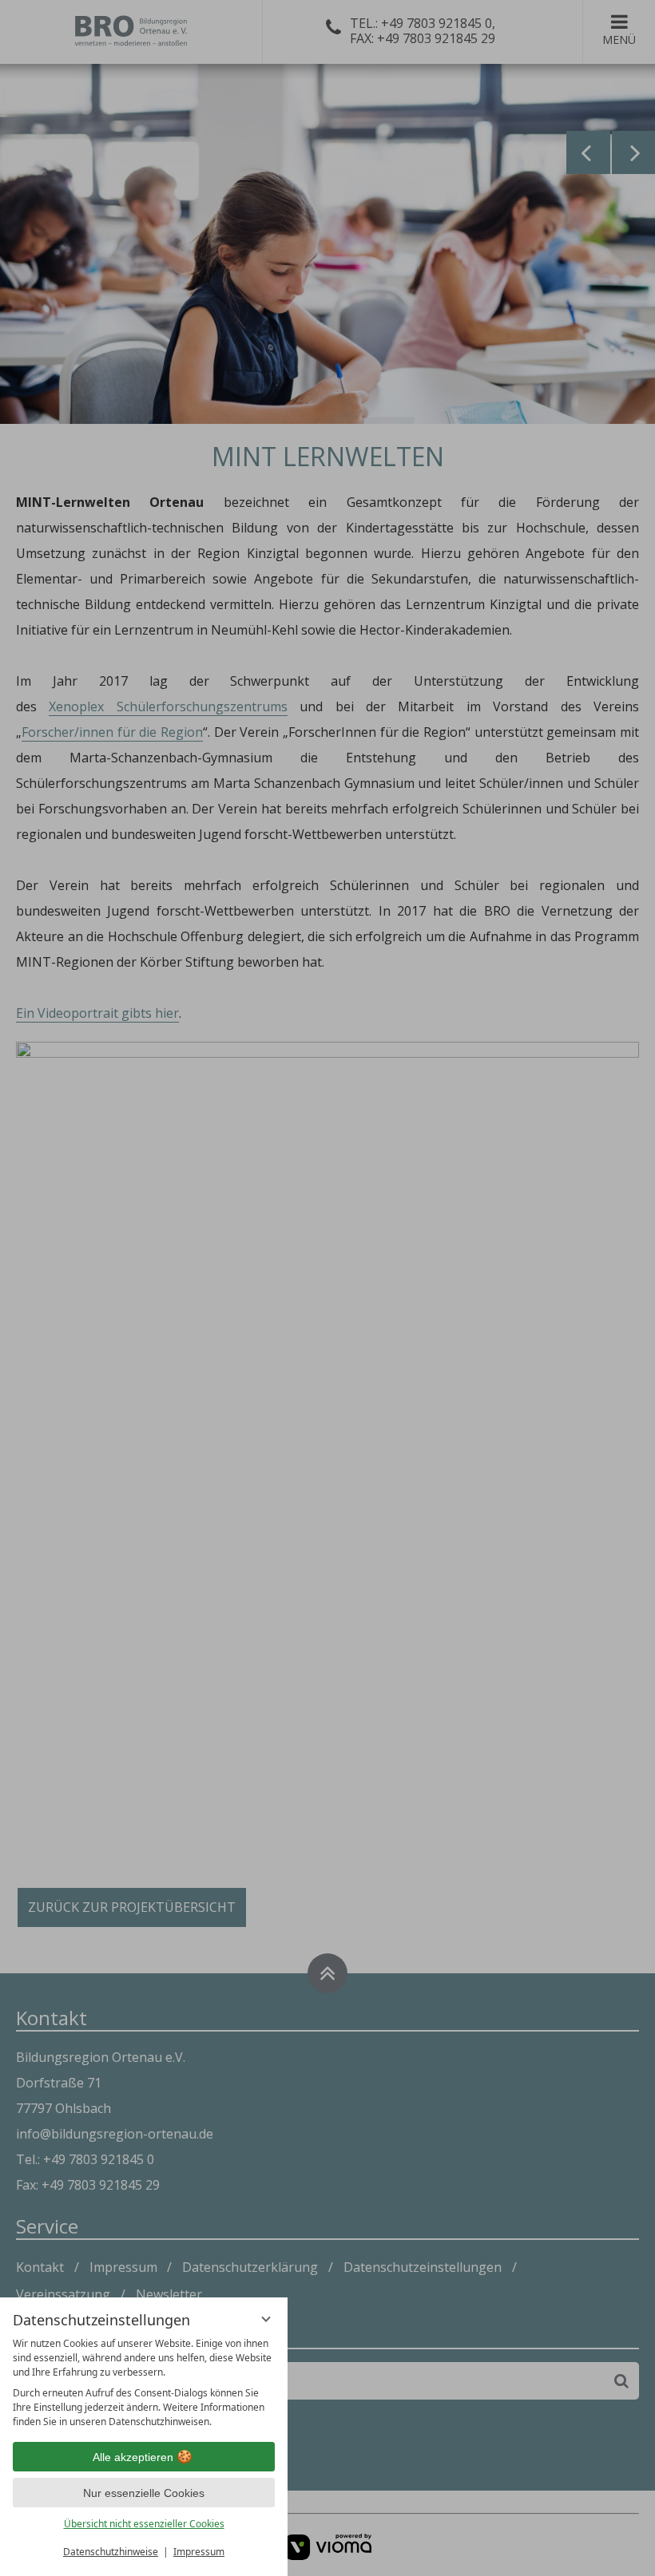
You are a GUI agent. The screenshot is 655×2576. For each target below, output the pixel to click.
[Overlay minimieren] (266, 2319)
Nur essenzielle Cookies (144, 2493)
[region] (144, 2383)
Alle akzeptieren (133, 2457)
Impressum (199, 2552)
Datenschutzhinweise (111, 2552)
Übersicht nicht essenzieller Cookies (144, 2524)
